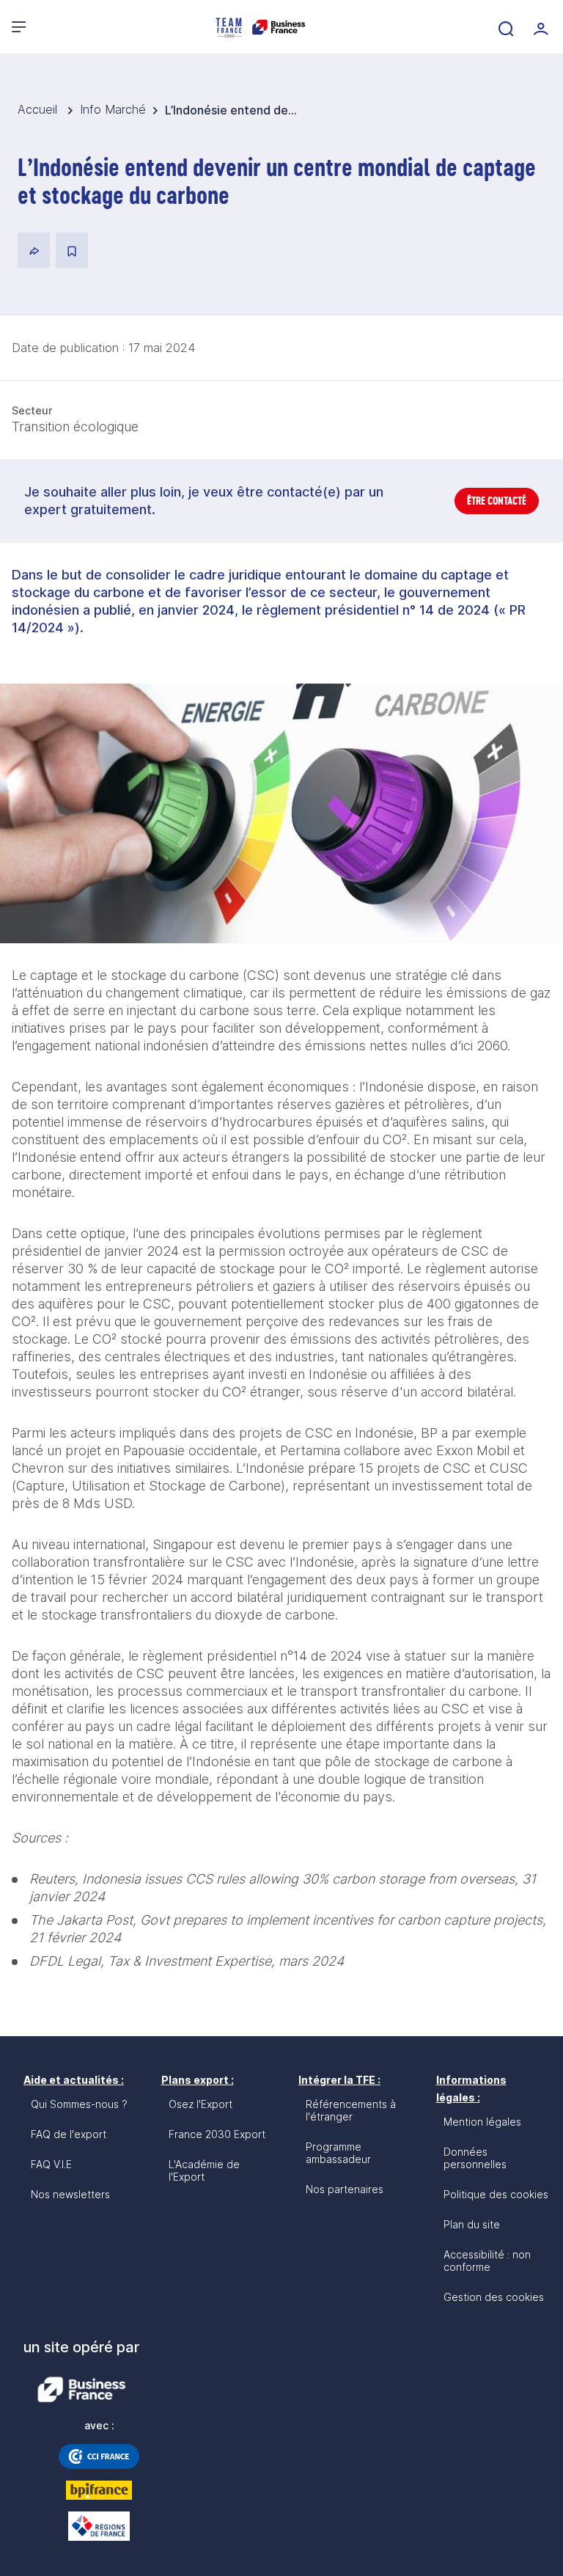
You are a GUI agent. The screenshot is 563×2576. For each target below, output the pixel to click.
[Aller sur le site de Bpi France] (99, 2490)
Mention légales (482, 2122)
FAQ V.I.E (51, 2164)
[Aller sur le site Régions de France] (99, 2526)
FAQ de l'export (69, 2134)
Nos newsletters (70, 2194)
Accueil (39, 109)
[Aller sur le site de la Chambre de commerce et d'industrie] (99, 2456)
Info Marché (113, 109)
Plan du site (472, 2224)
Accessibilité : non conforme (487, 2261)
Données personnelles (475, 2158)
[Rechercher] (504, 27)
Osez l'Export (200, 2104)
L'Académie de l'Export (204, 2170)
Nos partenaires (345, 2189)
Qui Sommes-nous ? (79, 2104)
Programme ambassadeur (338, 2153)
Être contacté (497, 501)
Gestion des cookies (494, 2297)
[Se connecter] (540, 27)
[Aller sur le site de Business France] (81, 2390)
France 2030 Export (217, 2134)
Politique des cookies (496, 2194)
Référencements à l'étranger (351, 2110)
